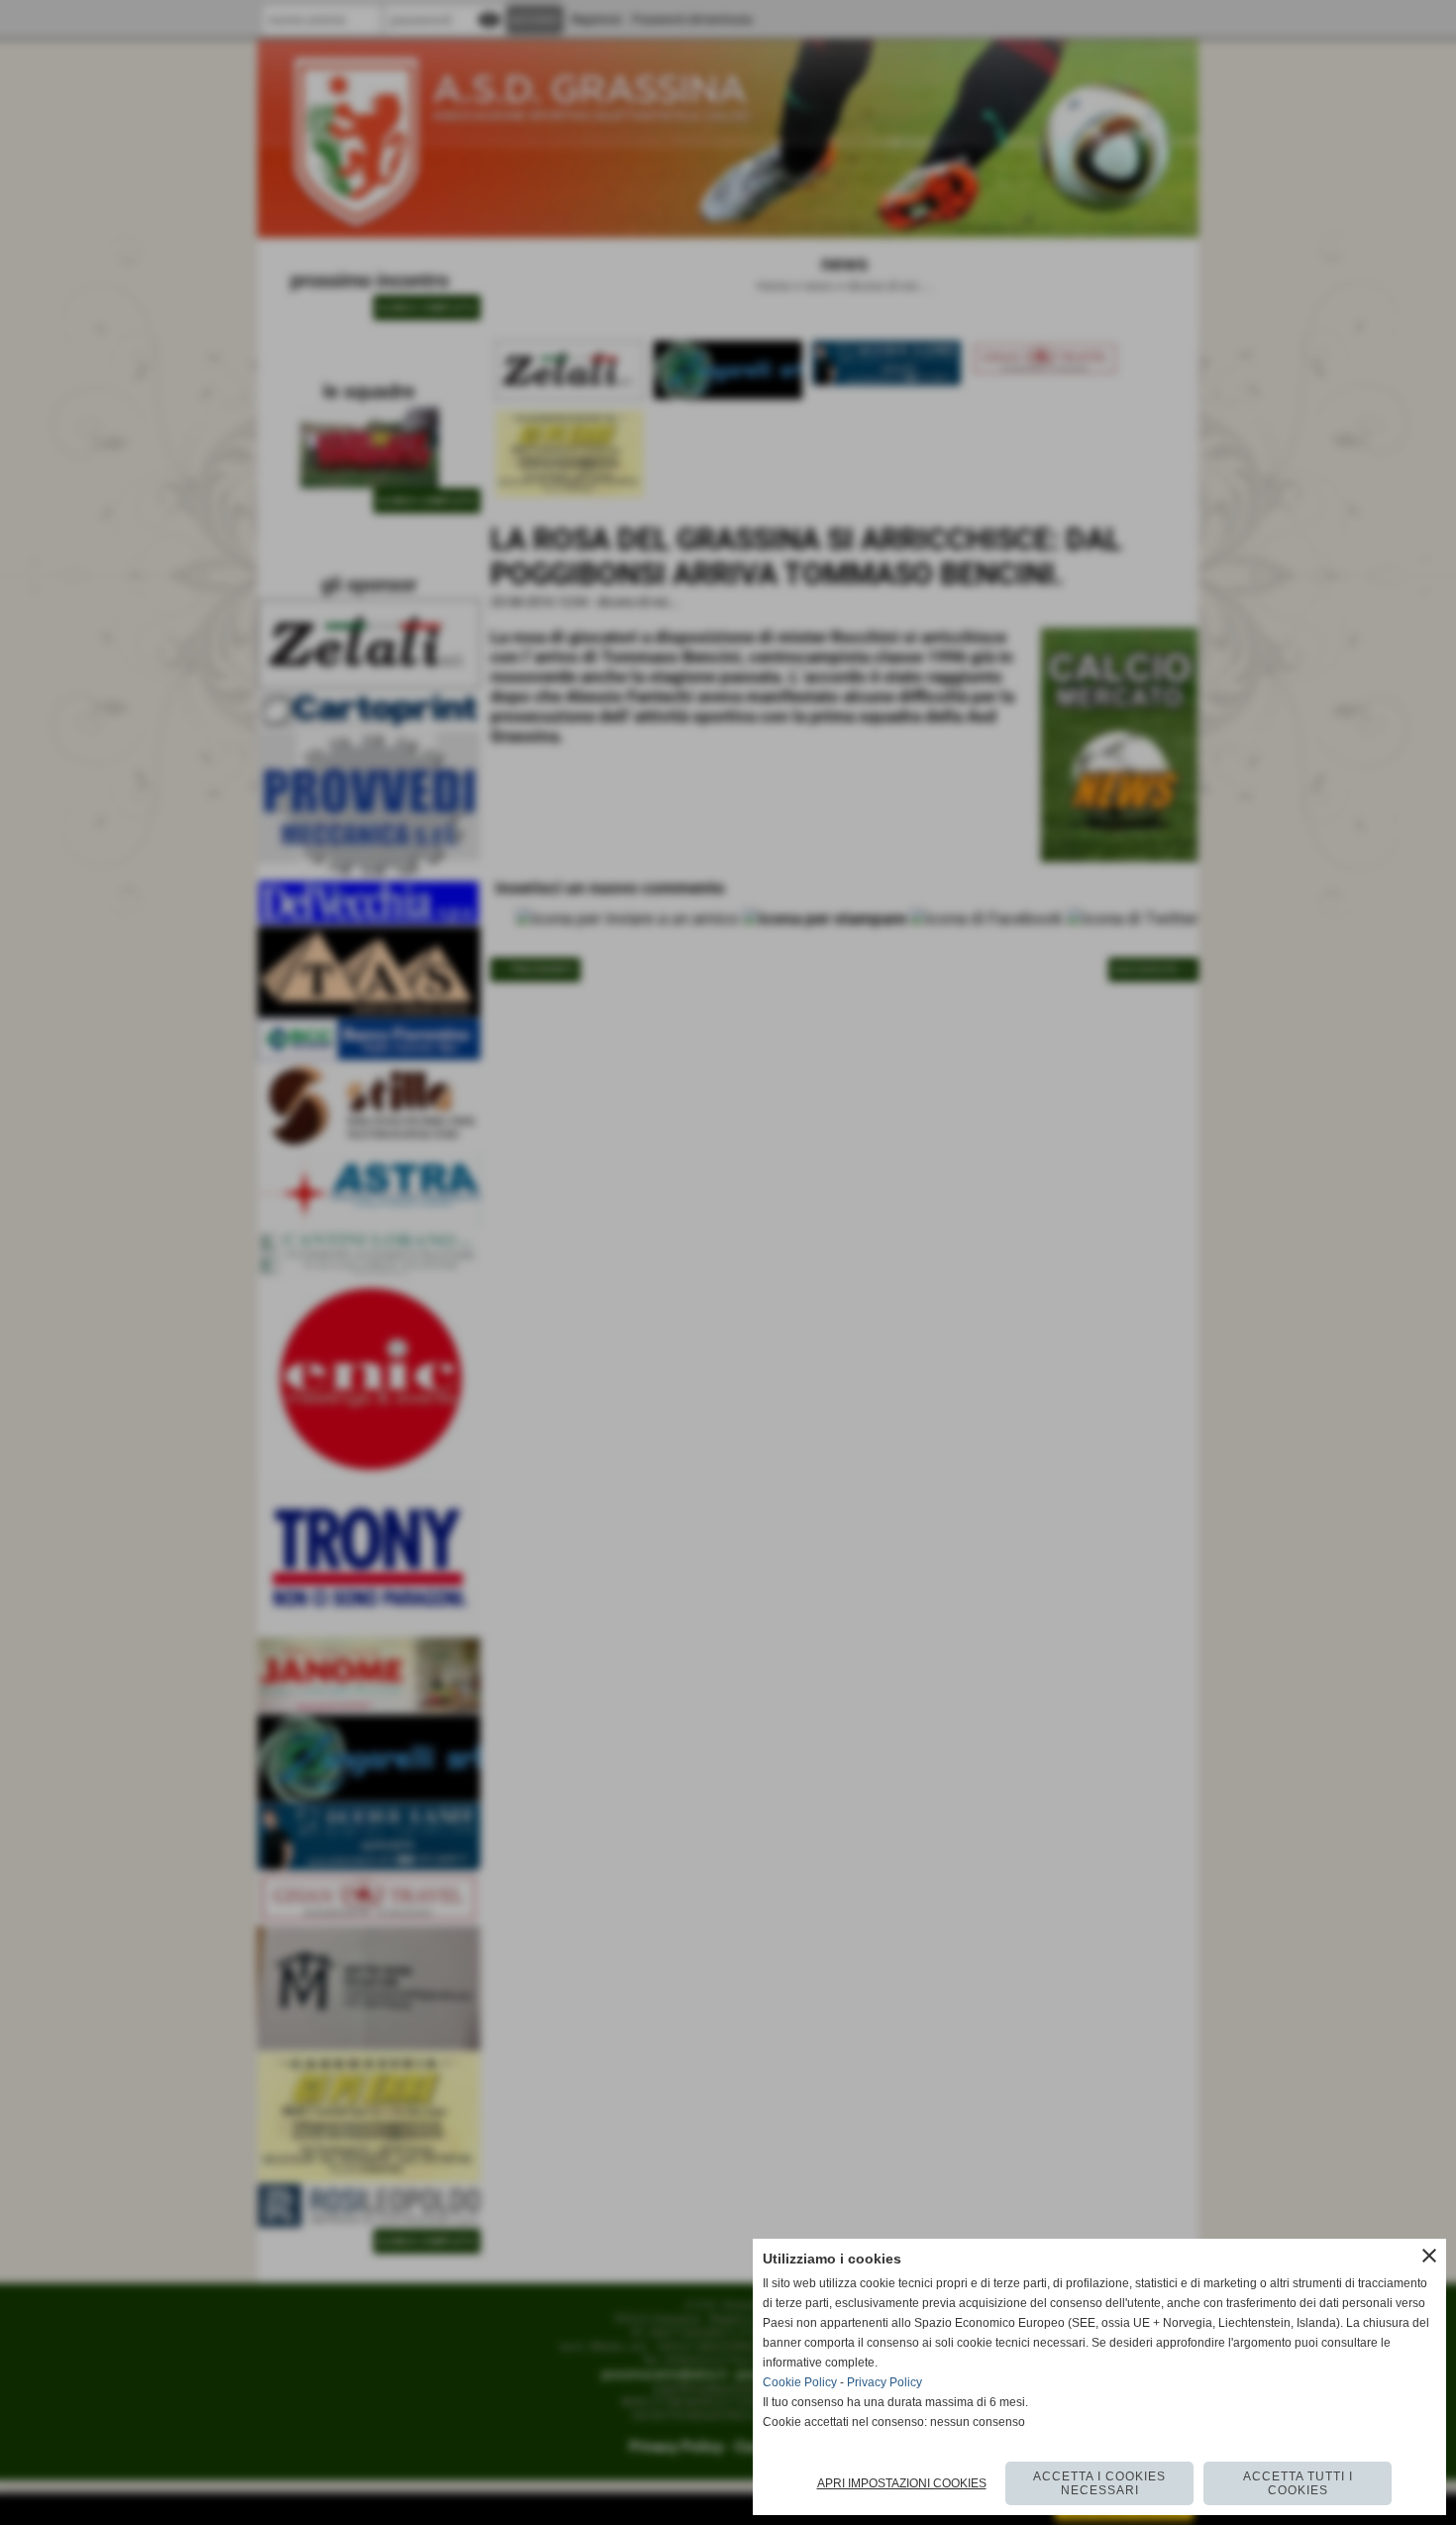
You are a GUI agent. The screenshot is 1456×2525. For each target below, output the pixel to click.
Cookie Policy (800, 2382)
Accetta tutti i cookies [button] (1298, 2483)
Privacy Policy (884, 2382)
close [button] (1429, 2256)
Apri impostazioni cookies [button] (902, 2483)
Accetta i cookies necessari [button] (1099, 2483)
